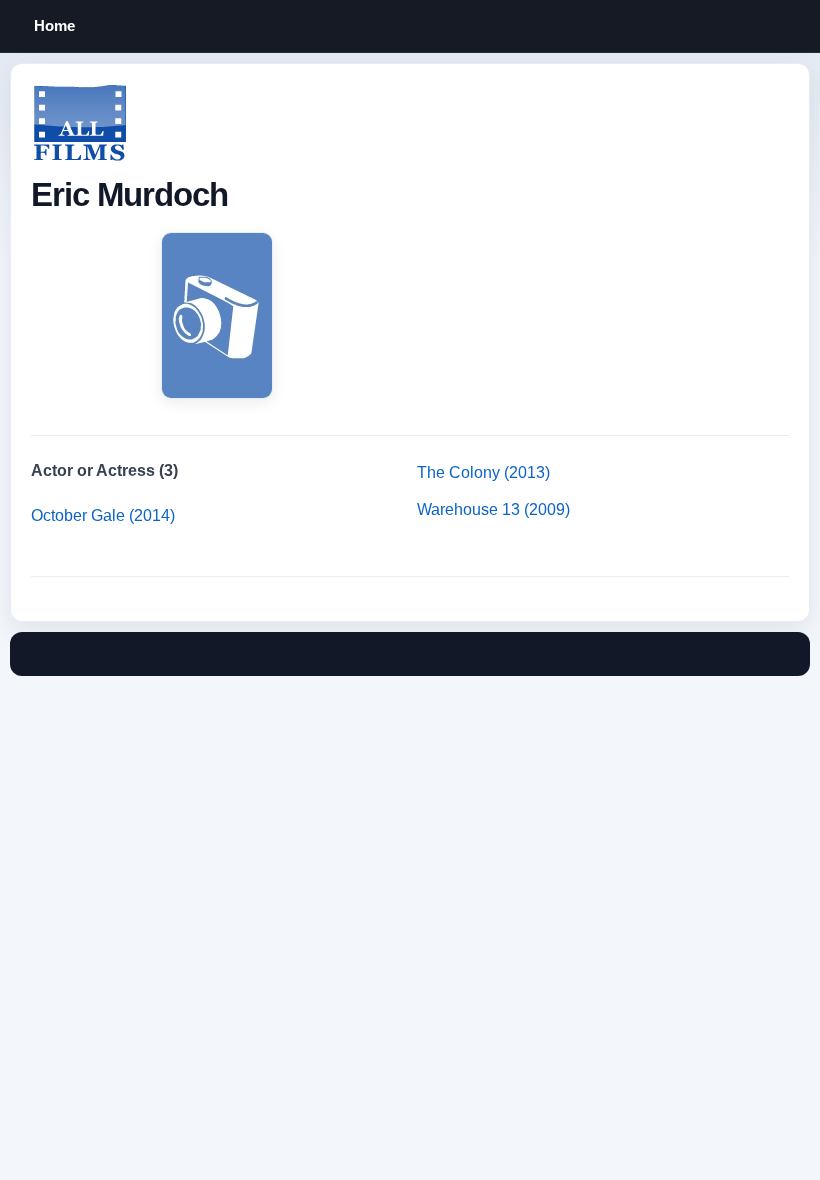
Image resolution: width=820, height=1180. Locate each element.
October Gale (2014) (103, 515)
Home (54, 25)
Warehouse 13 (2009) (493, 509)
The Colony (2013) (483, 472)
